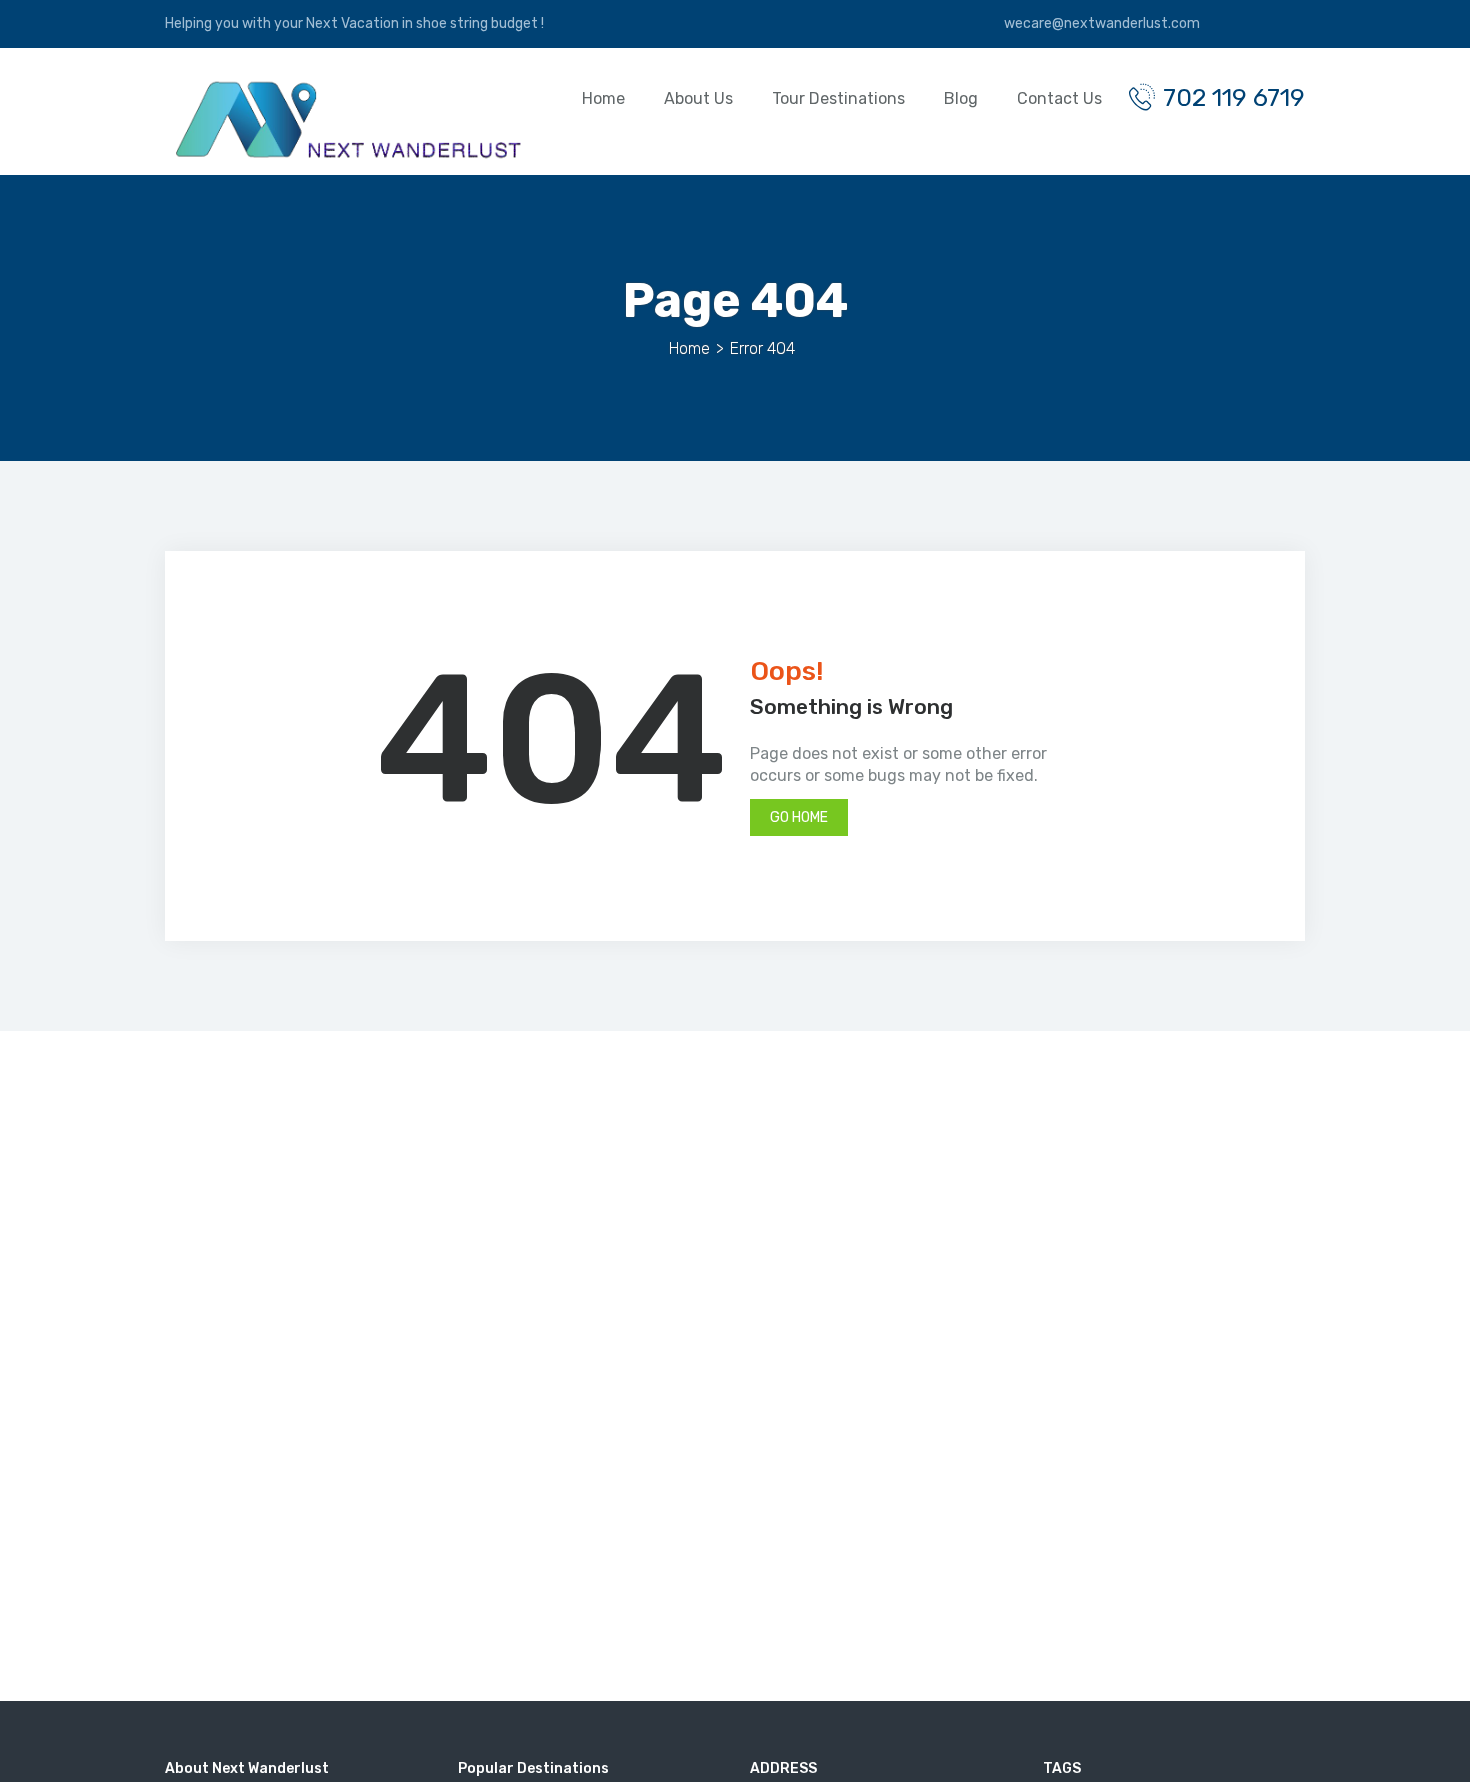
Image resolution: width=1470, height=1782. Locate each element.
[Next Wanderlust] (345, 119)
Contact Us (1059, 98)
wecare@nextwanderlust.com (1100, 23)
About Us (698, 98)
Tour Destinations (838, 98)
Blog (961, 98)
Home (603, 98)
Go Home (799, 817)
